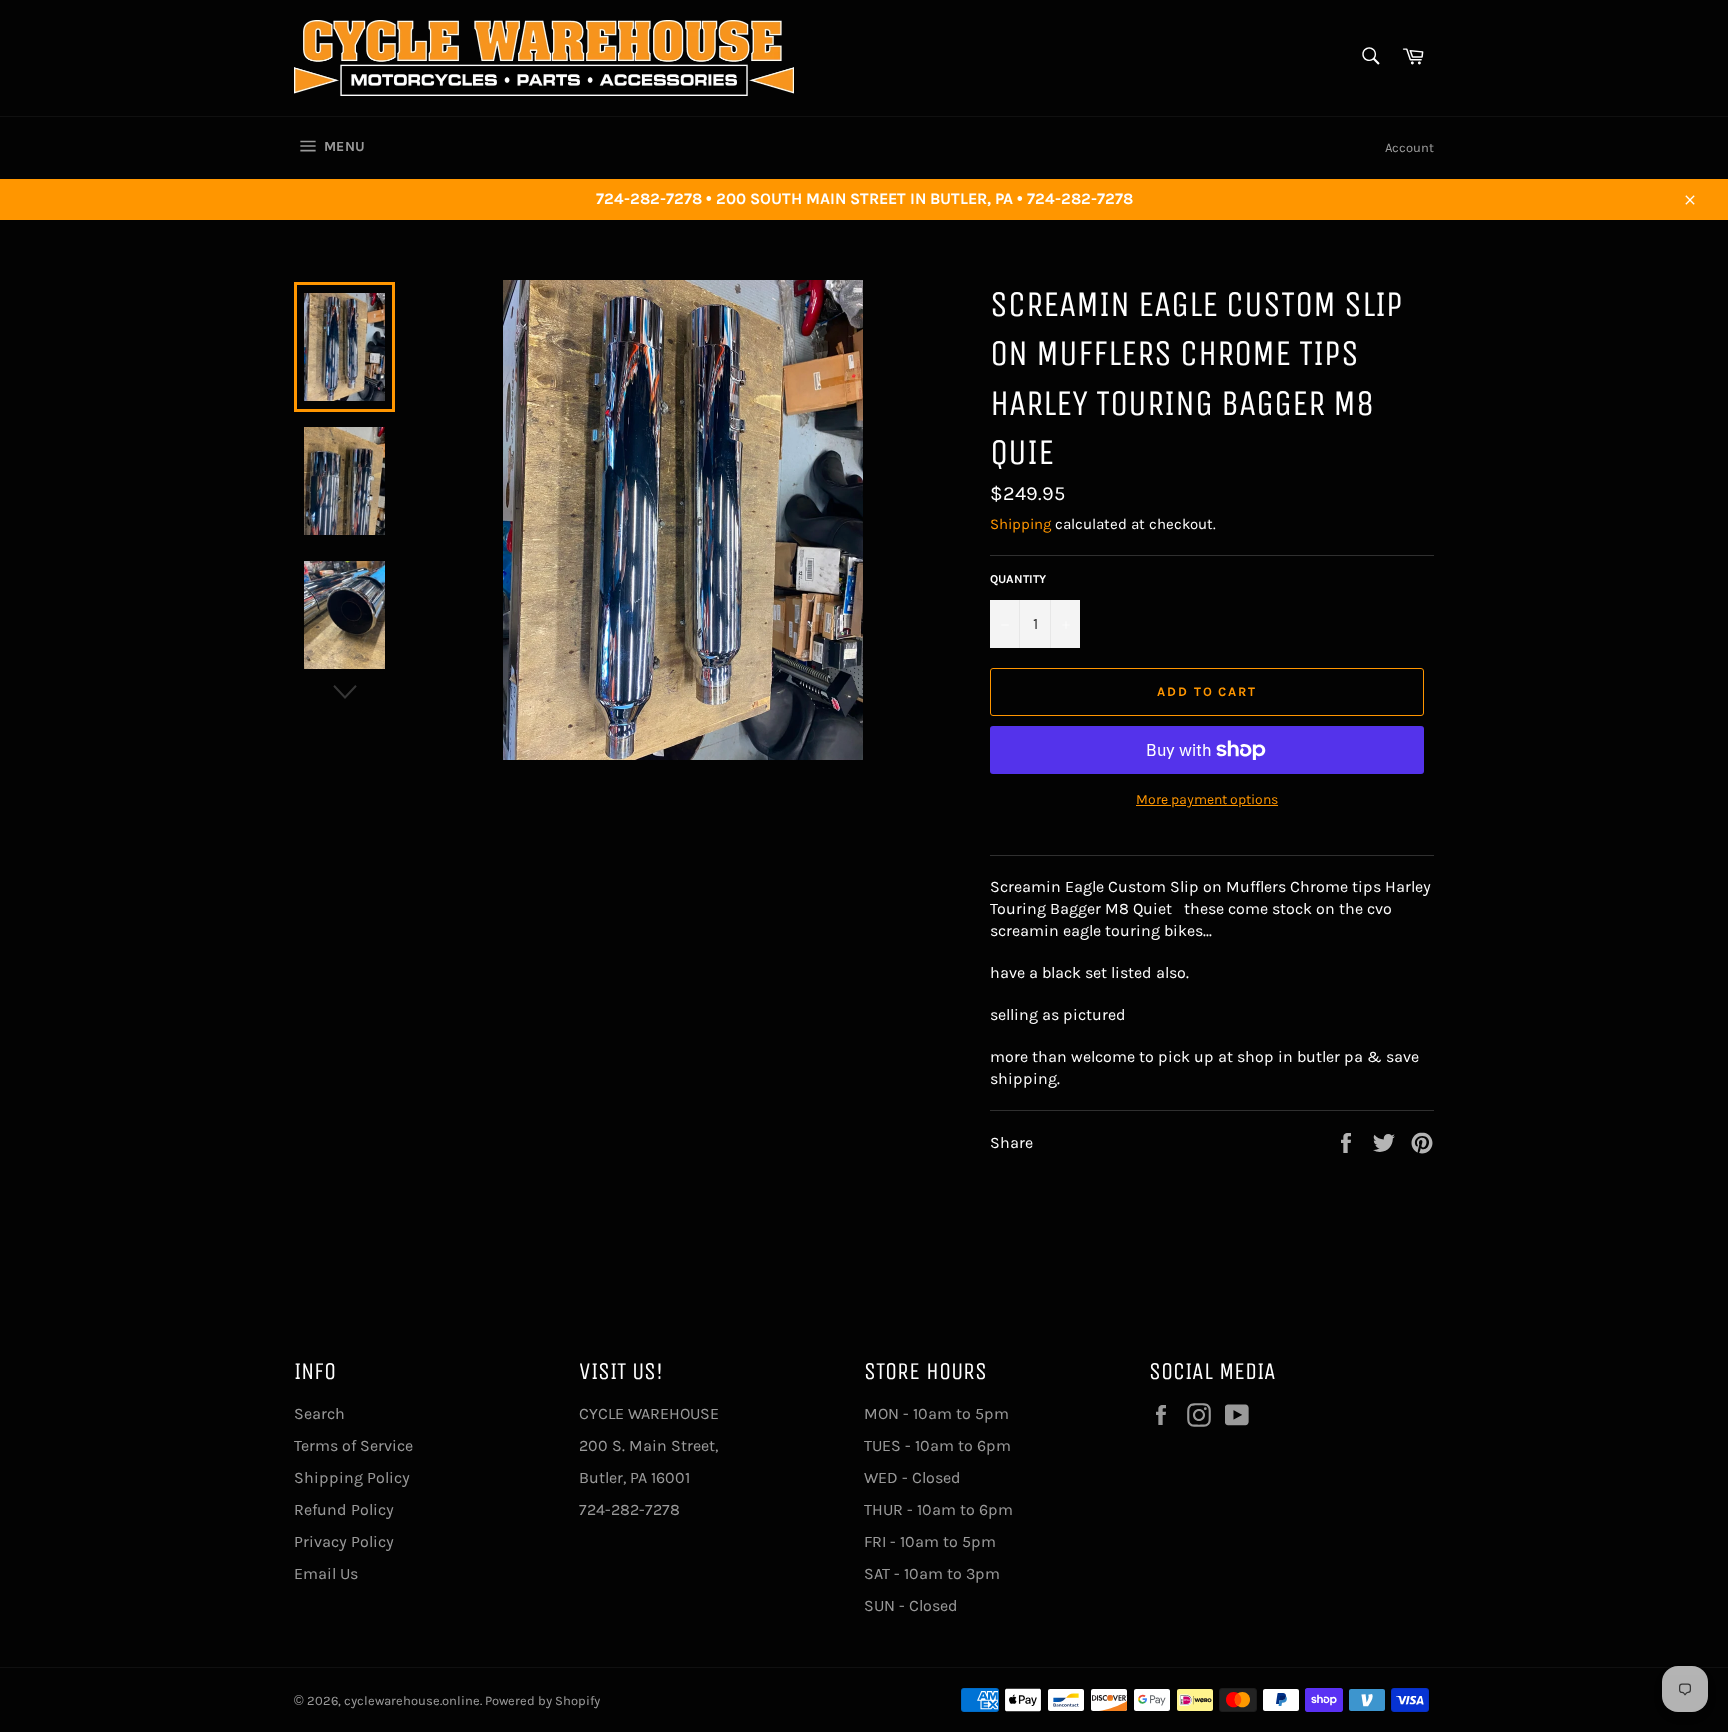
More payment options (1207, 799)
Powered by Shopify (542, 1700)
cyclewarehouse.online (412, 1700)
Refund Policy (344, 1509)
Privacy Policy (344, 1541)
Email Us (326, 1573)
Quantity (1018, 579)
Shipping (1020, 524)
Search (319, 1413)
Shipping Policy (352, 1477)
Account (1409, 147)
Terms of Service (353, 1445)
